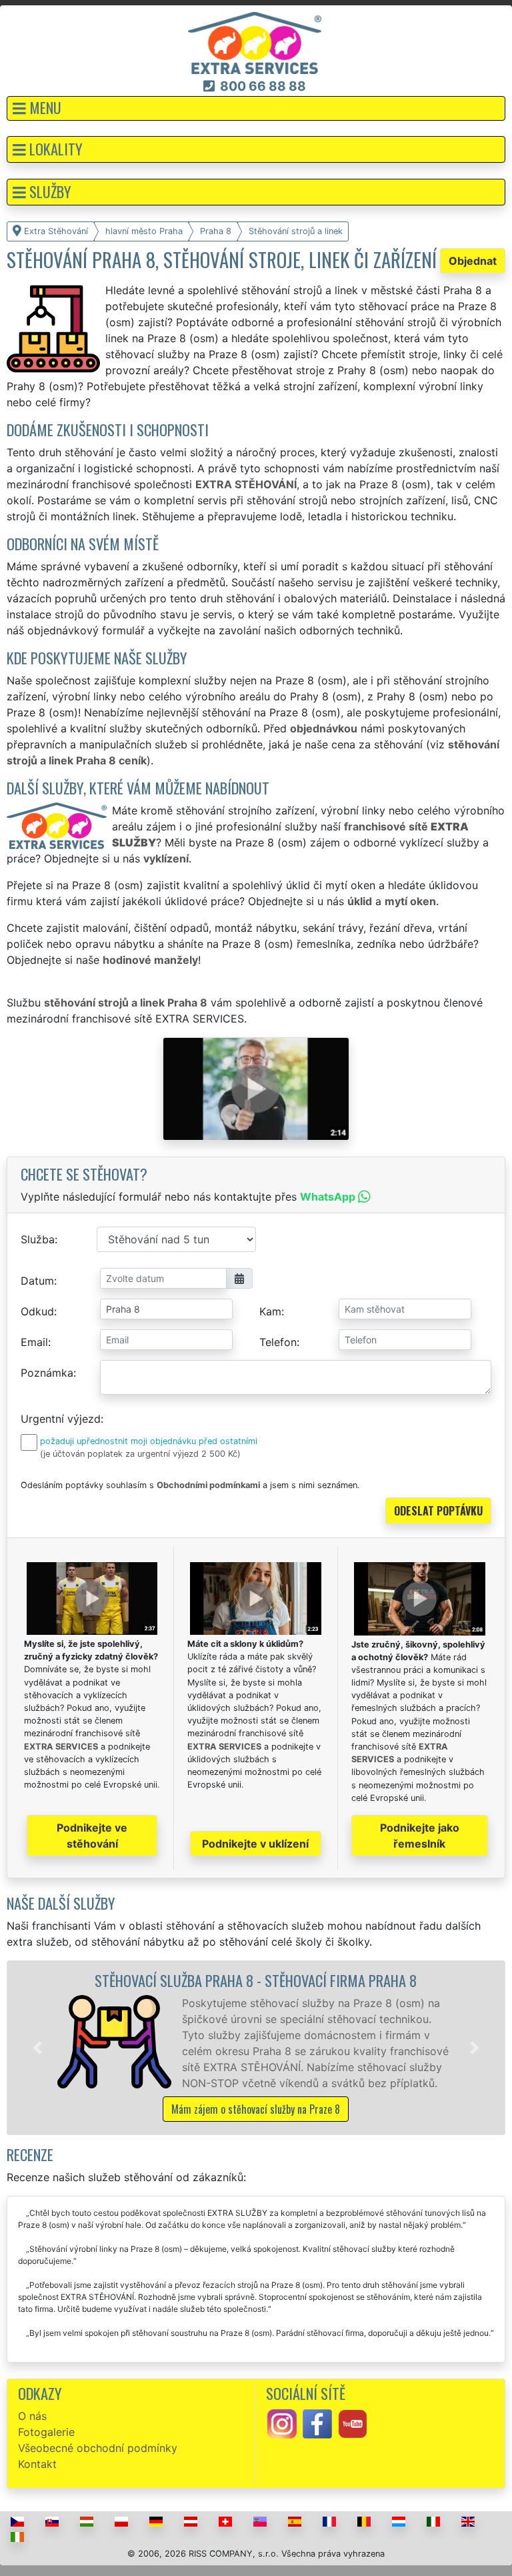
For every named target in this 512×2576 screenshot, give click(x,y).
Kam (270, 1311)
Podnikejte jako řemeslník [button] (420, 1836)
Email (34, 1342)
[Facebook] (317, 2423)
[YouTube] (353, 2423)
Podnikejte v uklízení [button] (255, 1844)
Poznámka (47, 1373)
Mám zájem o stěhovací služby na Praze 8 (256, 2109)
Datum (37, 1281)
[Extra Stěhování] (255, 42)
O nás (32, 2416)
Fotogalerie (46, 2432)
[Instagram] (282, 2423)
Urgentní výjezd (61, 1419)
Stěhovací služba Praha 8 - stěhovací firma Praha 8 (256, 1980)
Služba (38, 1239)
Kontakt (37, 2464)
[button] (256, 108)
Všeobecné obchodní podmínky (98, 2448)
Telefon (278, 1342)
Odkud (37, 1311)
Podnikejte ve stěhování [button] (92, 1836)
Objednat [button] (473, 261)
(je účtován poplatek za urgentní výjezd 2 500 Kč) (140, 1454)
